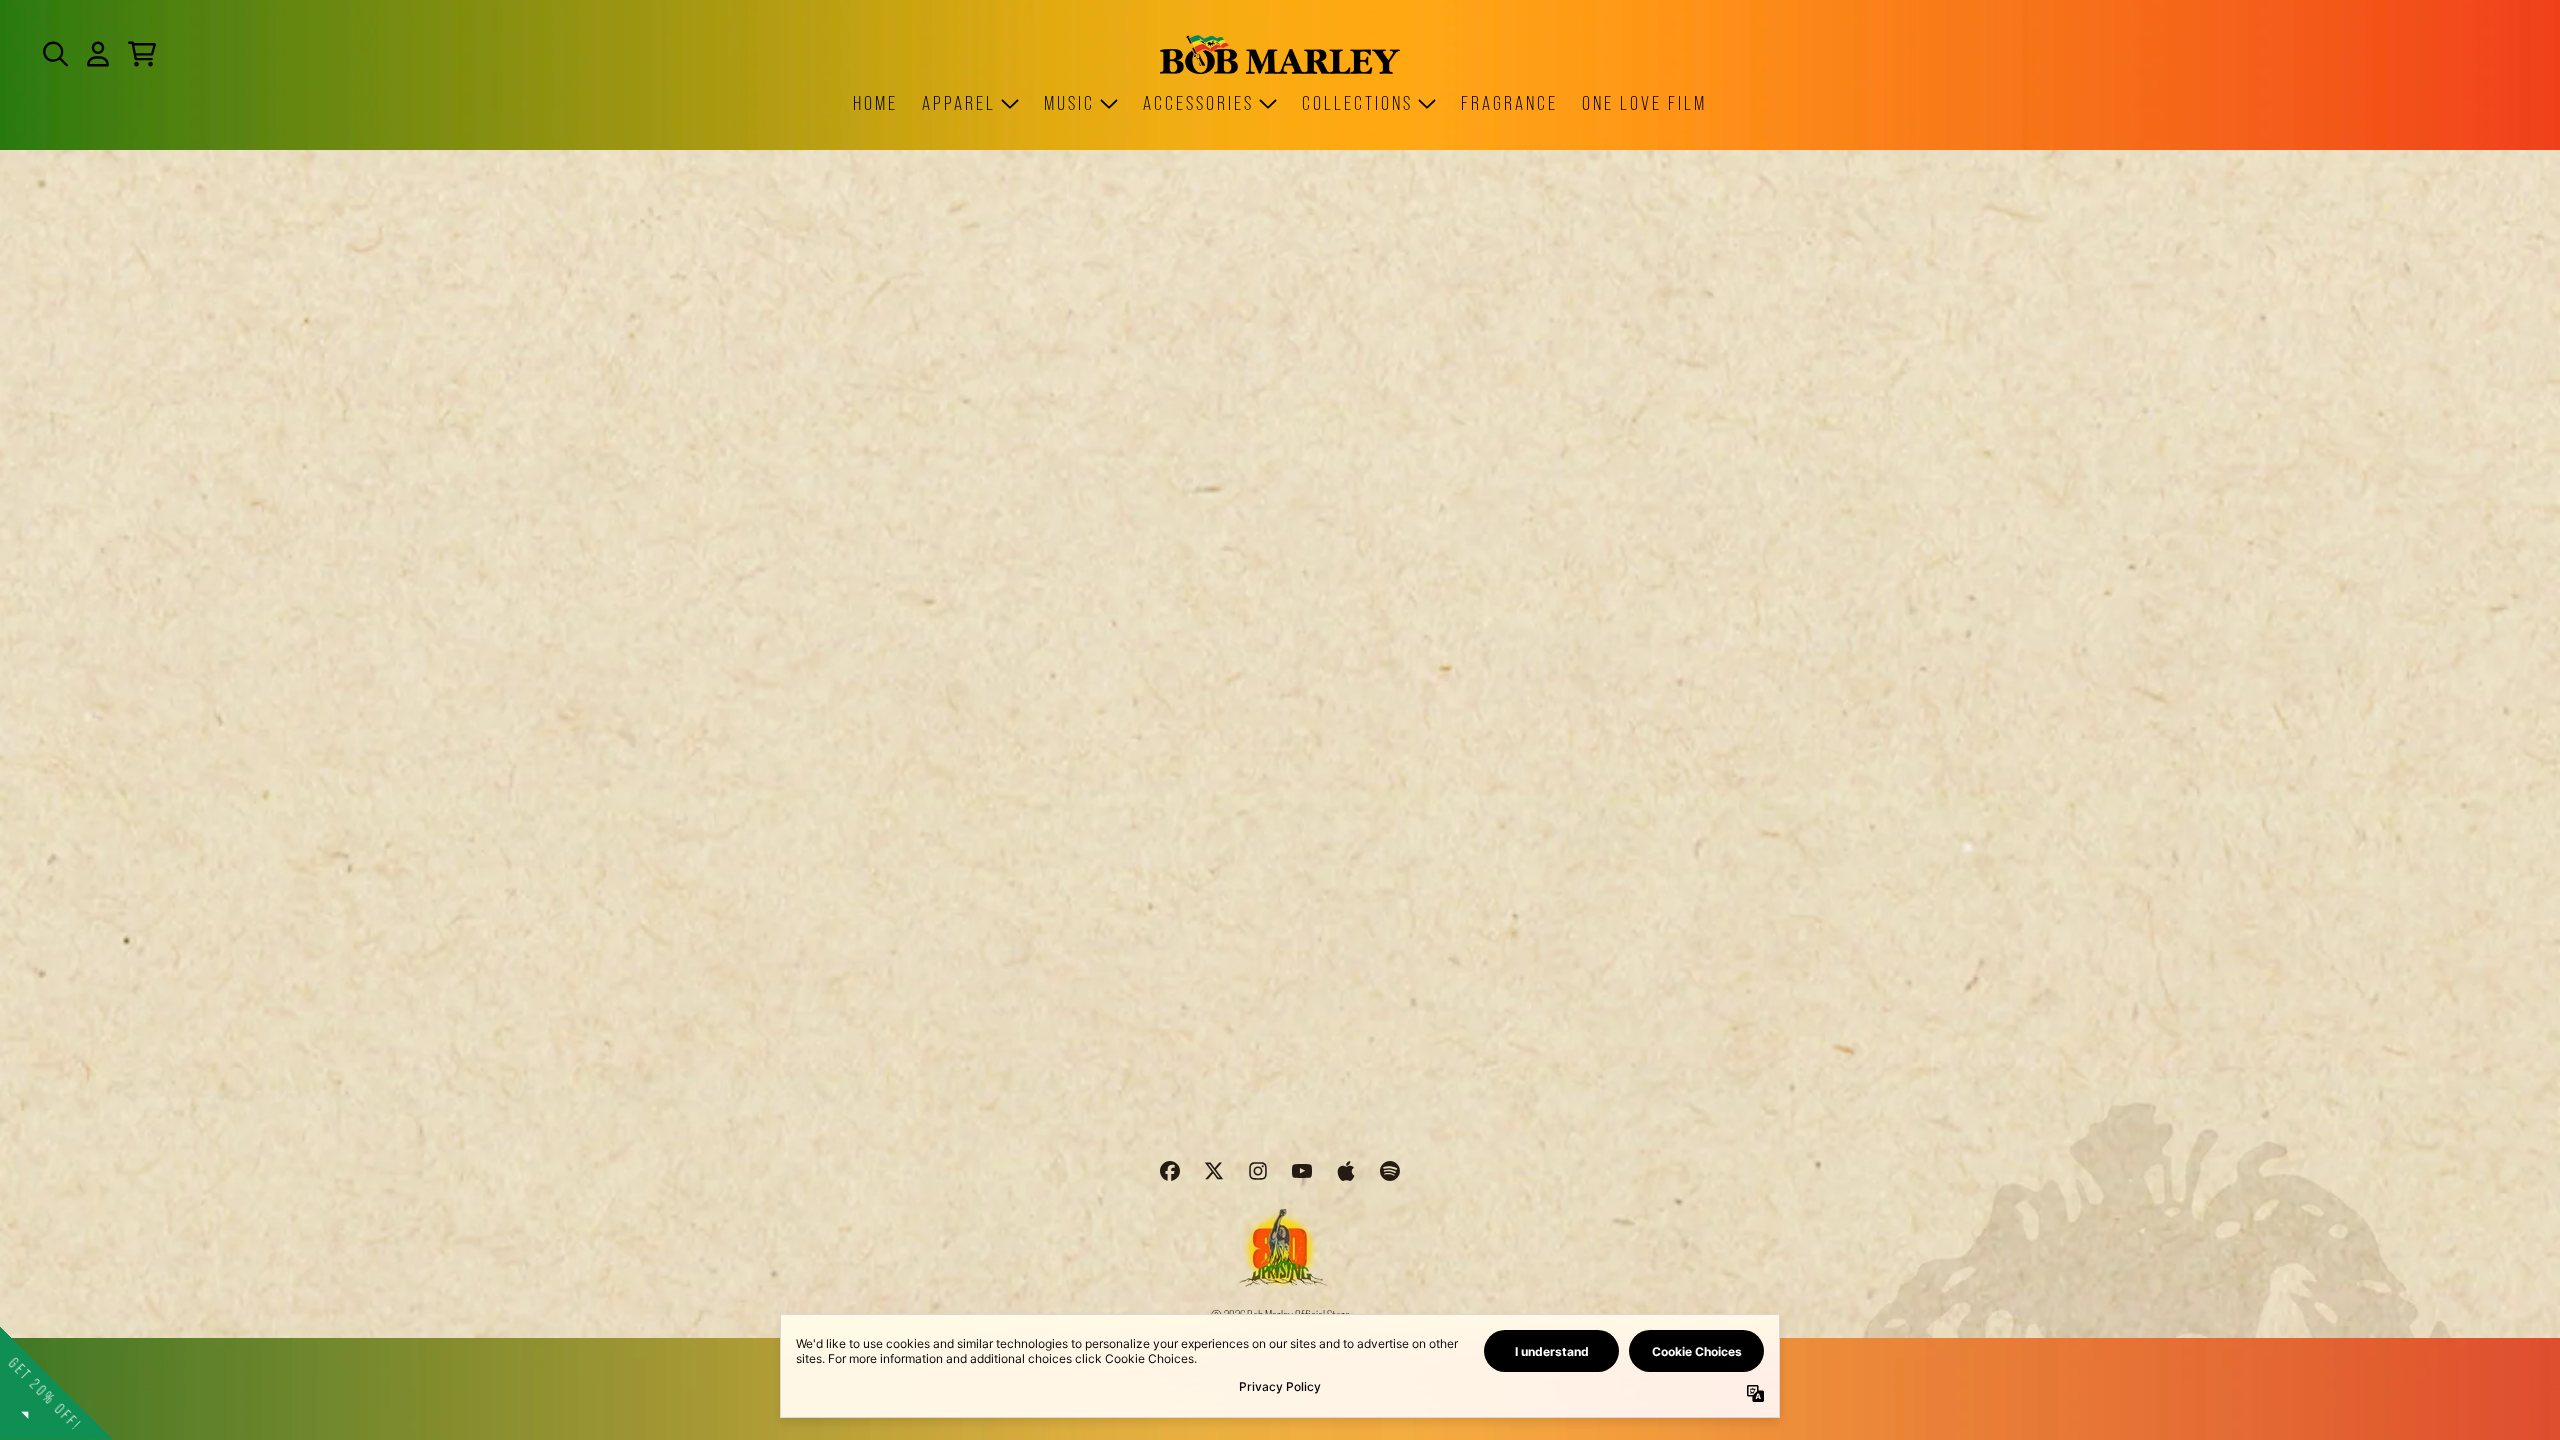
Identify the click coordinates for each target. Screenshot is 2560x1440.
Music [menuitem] (1069, 103)
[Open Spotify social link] (1390, 1171)
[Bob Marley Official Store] (1280, 54)
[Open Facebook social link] (1170, 1171)
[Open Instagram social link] (1258, 1171)
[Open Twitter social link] (1214, 1171)
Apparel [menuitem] (959, 103)
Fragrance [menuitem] (1509, 103)
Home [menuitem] (875, 103)
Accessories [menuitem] (1198, 103)
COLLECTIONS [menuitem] (1357, 103)
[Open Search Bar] (54, 54)
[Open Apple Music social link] (1346, 1171)
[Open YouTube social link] (1302, 1171)
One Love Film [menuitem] (1644, 103)
